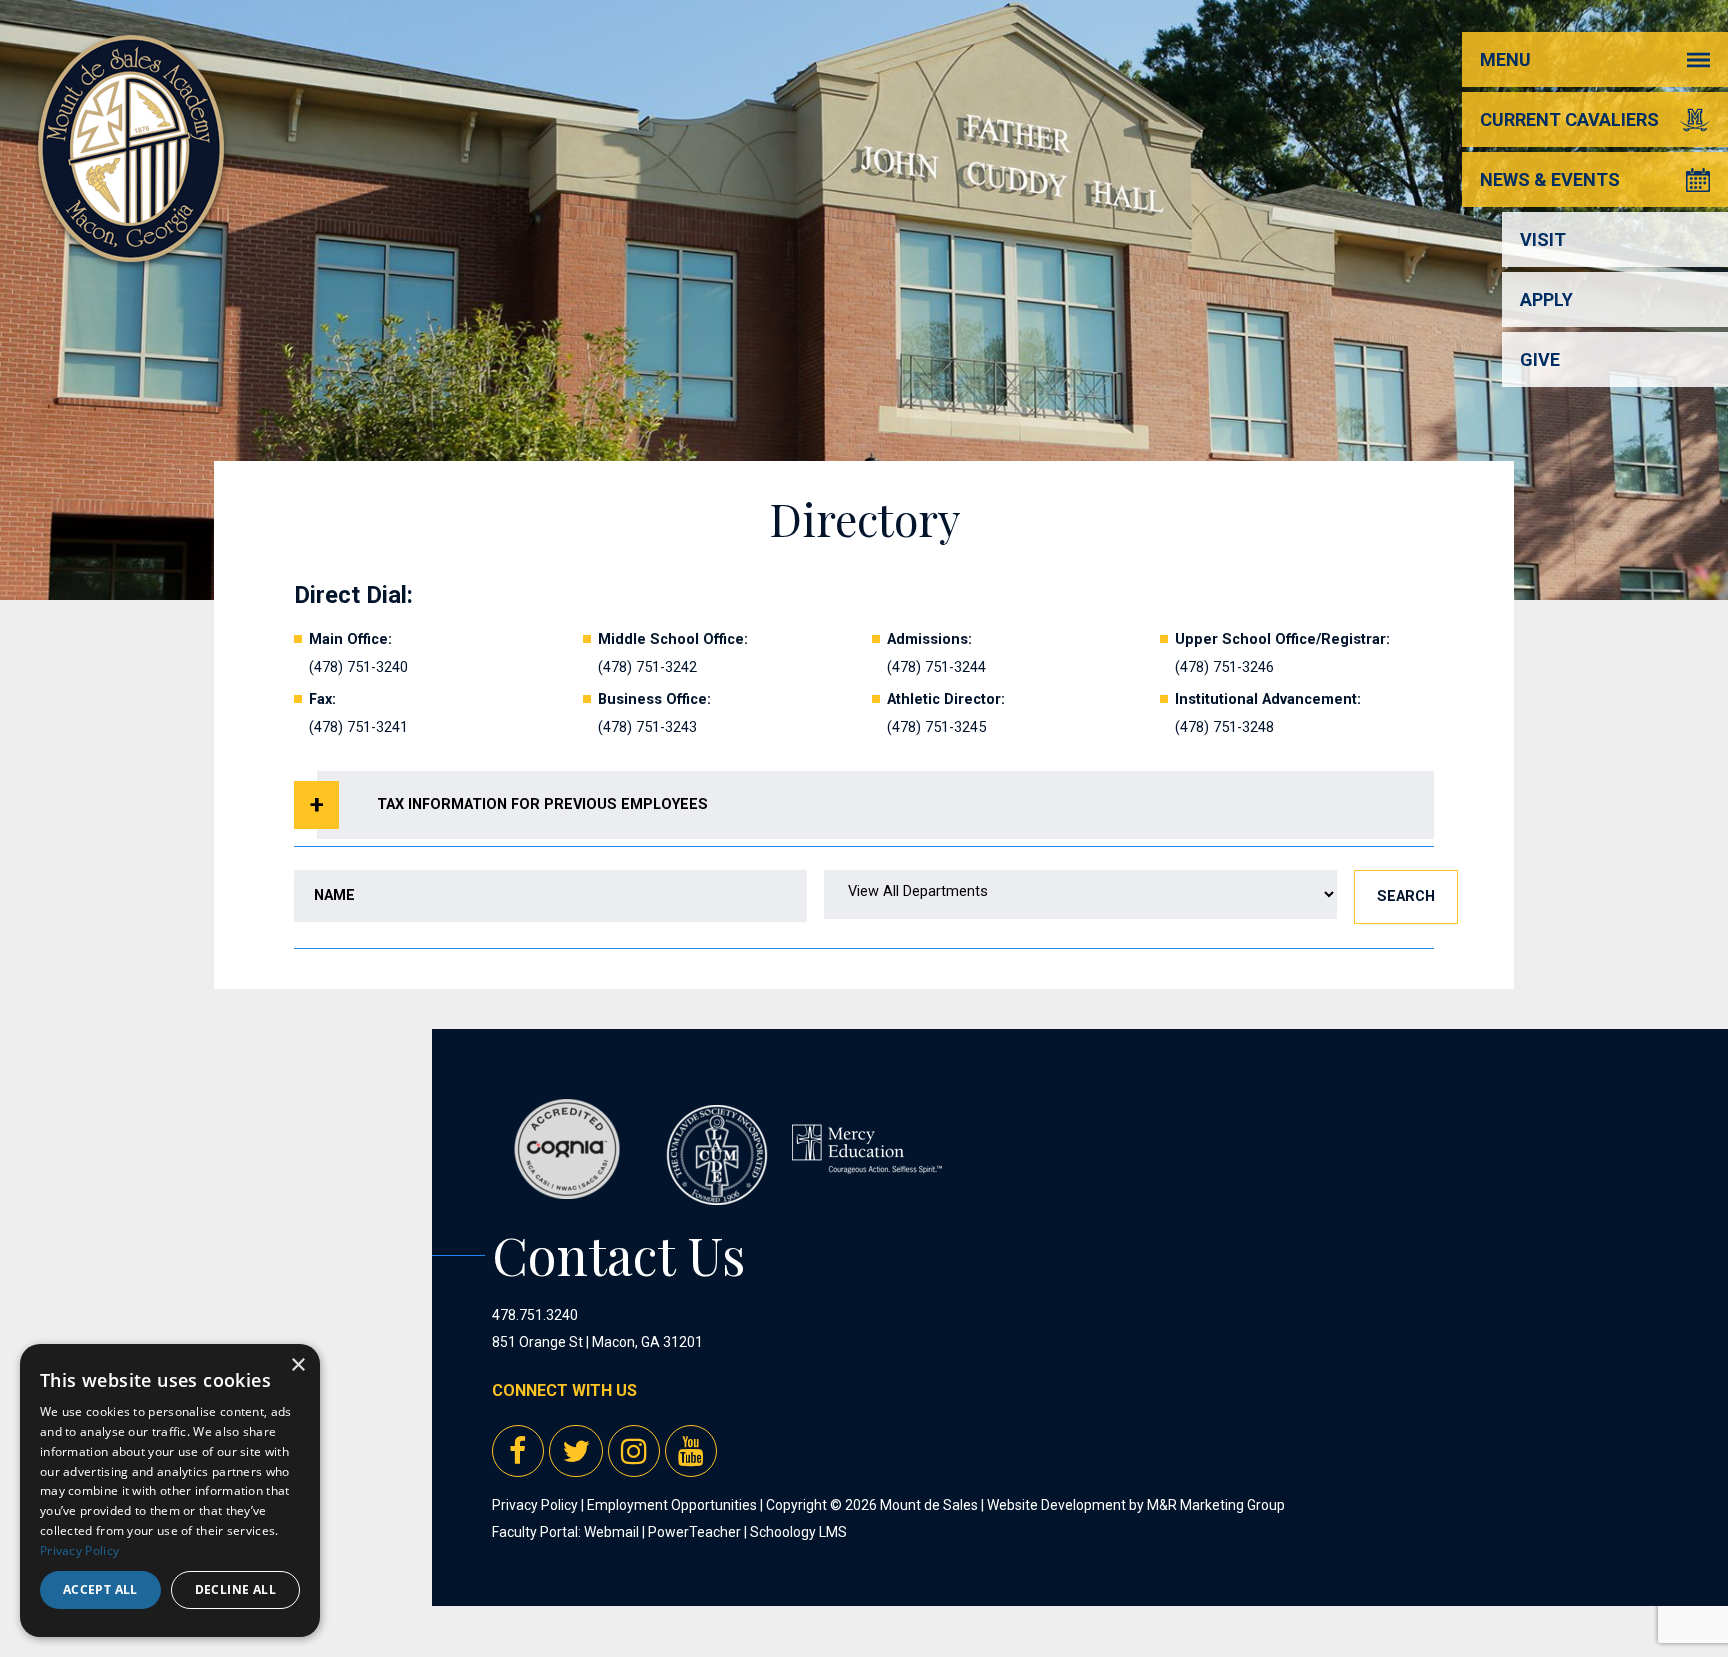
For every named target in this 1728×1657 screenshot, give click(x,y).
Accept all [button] (100, 1589)
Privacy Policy (535, 1505)
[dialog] (170, 1490)
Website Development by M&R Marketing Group (1136, 1505)
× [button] (297, 1365)
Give (1540, 359)
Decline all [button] (235, 1589)
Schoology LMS (798, 1532)
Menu (1505, 59)
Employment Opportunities (672, 1505)
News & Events (1550, 179)
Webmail (611, 1532)
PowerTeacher (694, 1532)
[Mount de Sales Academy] (131, 239)
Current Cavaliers (1569, 119)
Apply (1546, 299)
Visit (1543, 239)
